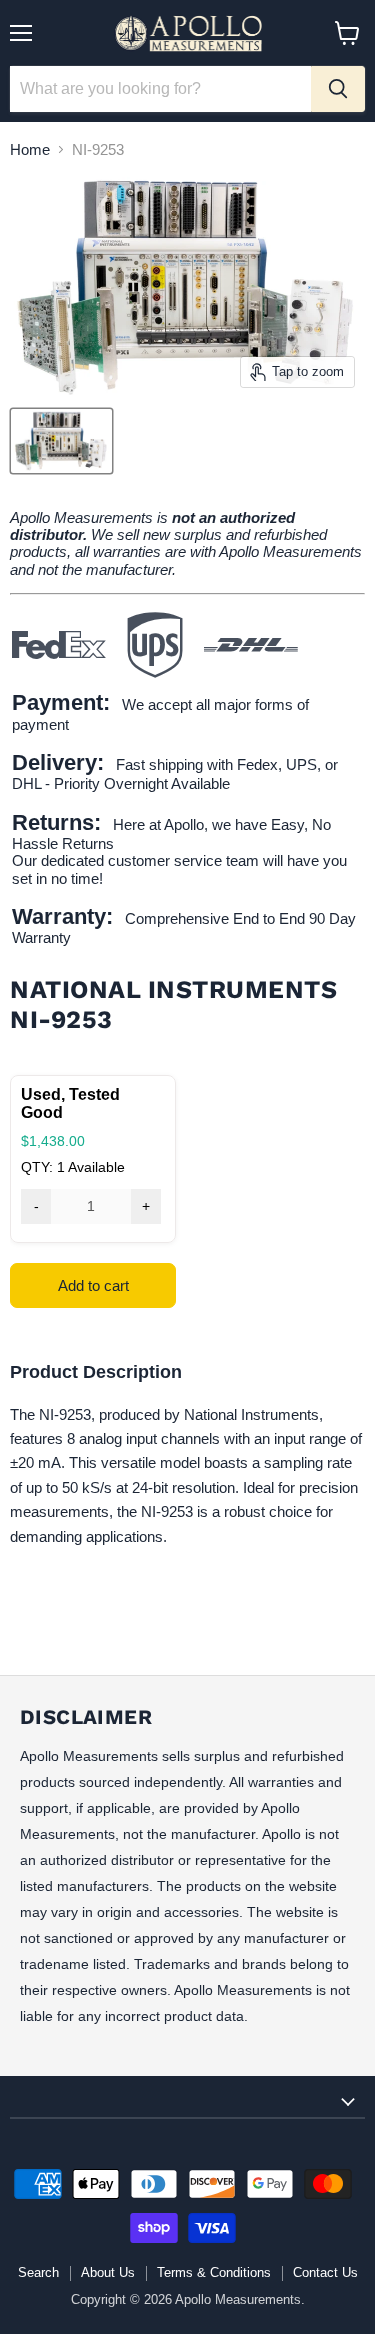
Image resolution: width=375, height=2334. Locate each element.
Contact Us (325, 2272)
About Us (108, 2272)
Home (30, 149)
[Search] (338, 89)
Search (38, 2272)
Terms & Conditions (214, 2272)
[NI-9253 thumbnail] (61, 441)
